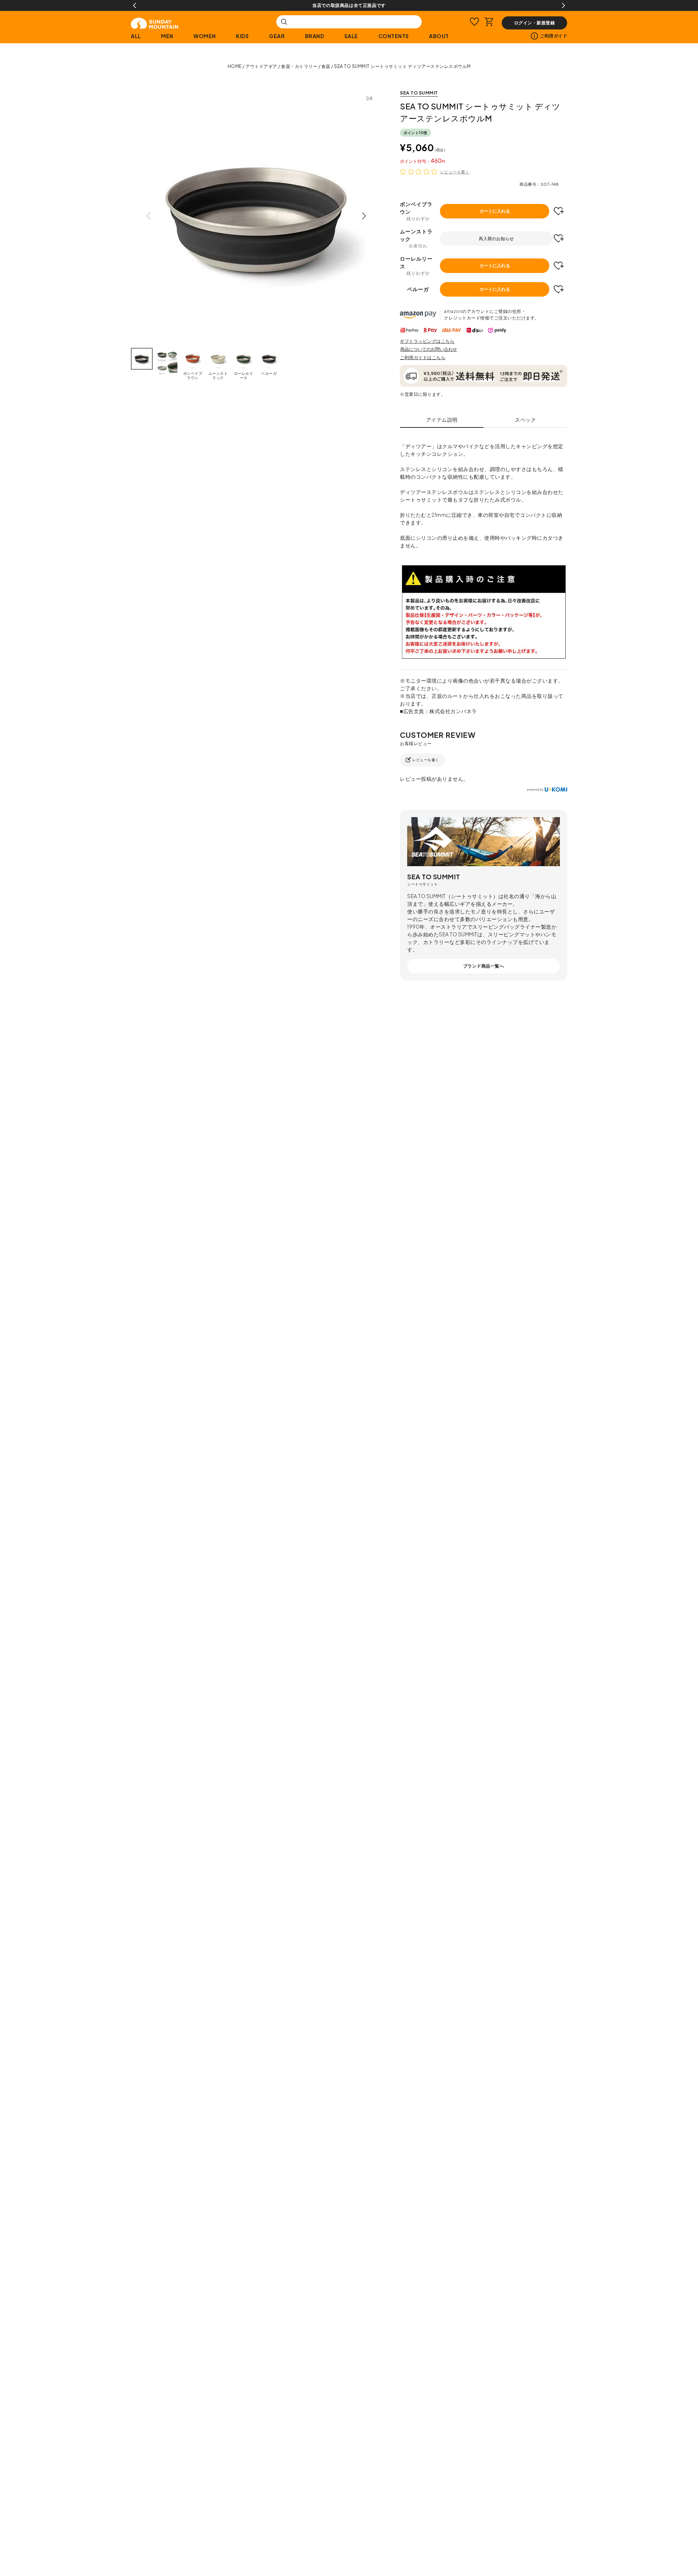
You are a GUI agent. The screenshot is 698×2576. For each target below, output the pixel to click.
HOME (235, 66)
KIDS (242, 36)
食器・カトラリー (299, 66)
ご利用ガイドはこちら (423, 357)
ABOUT (439, 36)
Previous (135, 5)
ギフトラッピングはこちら (427, 341)
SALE (351, 36)
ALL (136, 36)
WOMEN (205, 36)
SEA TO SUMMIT (419, 93)
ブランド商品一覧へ (484, 966)
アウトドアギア (261, 66)
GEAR (277, 36)
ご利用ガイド (553, 36)
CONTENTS (394, 36)
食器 (326, 66)
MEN (167, 36)
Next (563, 5)
